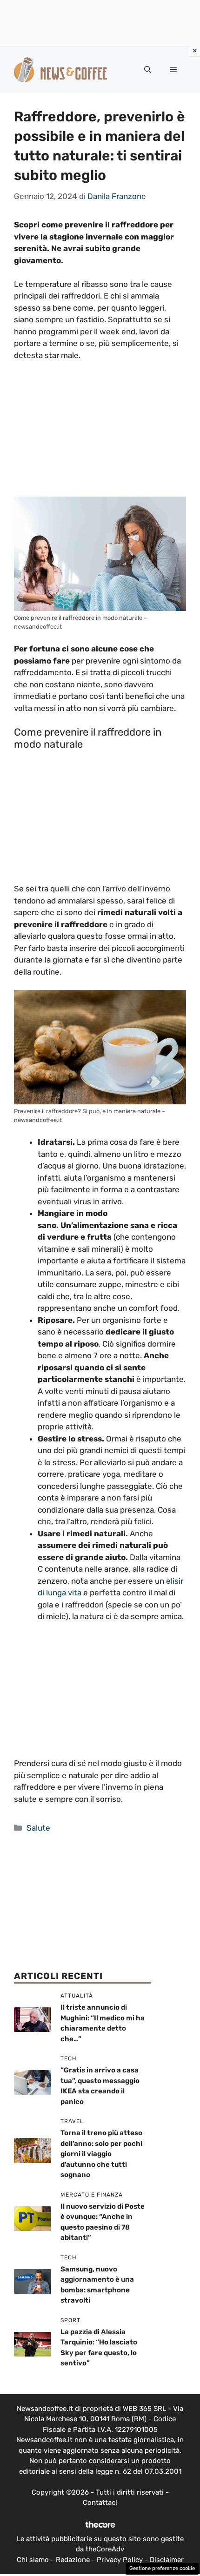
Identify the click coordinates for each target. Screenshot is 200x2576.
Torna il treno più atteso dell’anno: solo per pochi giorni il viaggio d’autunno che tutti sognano (101, 2154)
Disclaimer (167, 2560)
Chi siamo (33, 2560)
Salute (38, 1828)
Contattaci (100, 2503)
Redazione (73, 2560)
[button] (148, 70)
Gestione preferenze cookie (162, 2568)
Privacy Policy (120, 2560)
